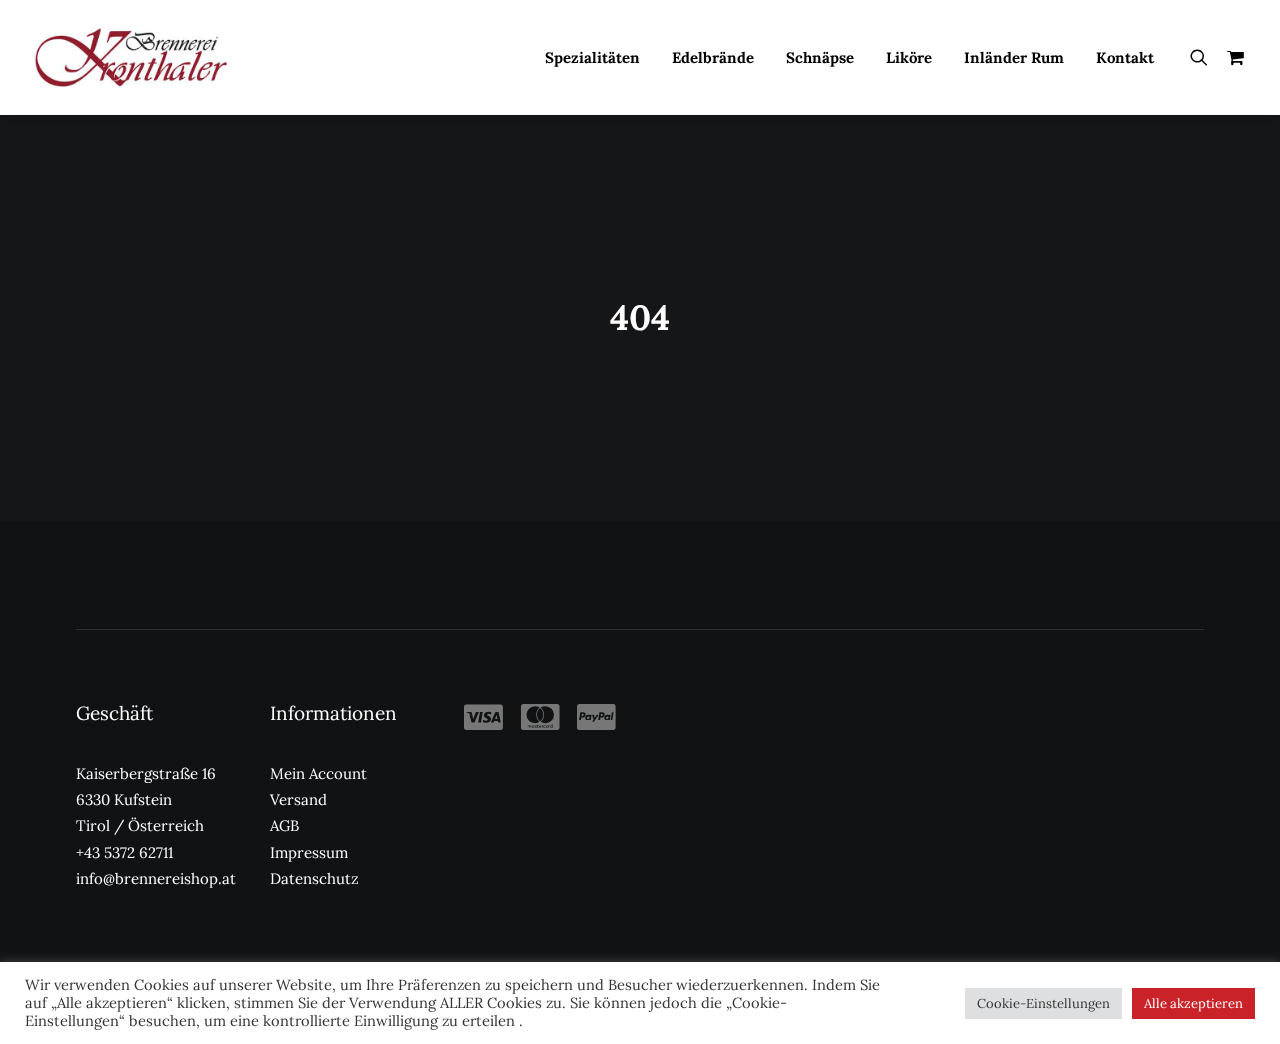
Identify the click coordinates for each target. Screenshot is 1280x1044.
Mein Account (318, 773)
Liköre (909, 57)
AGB (284, 825)
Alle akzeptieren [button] (1193, 1003)
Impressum (309, 852)
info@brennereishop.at (156, 878)
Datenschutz (314, 878)
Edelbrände (713, 57)
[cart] (1231, 57)
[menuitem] (592, 57)
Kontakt (1125, 57)
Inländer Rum (1014, 57)
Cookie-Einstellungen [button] (1043, 1003)
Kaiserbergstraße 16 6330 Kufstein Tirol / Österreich (146, 800)
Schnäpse (820, 57)
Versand (298, 799)
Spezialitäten (592, 57)
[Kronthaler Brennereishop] (130, 57)
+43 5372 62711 (124, 852)
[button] (1203, 57)
